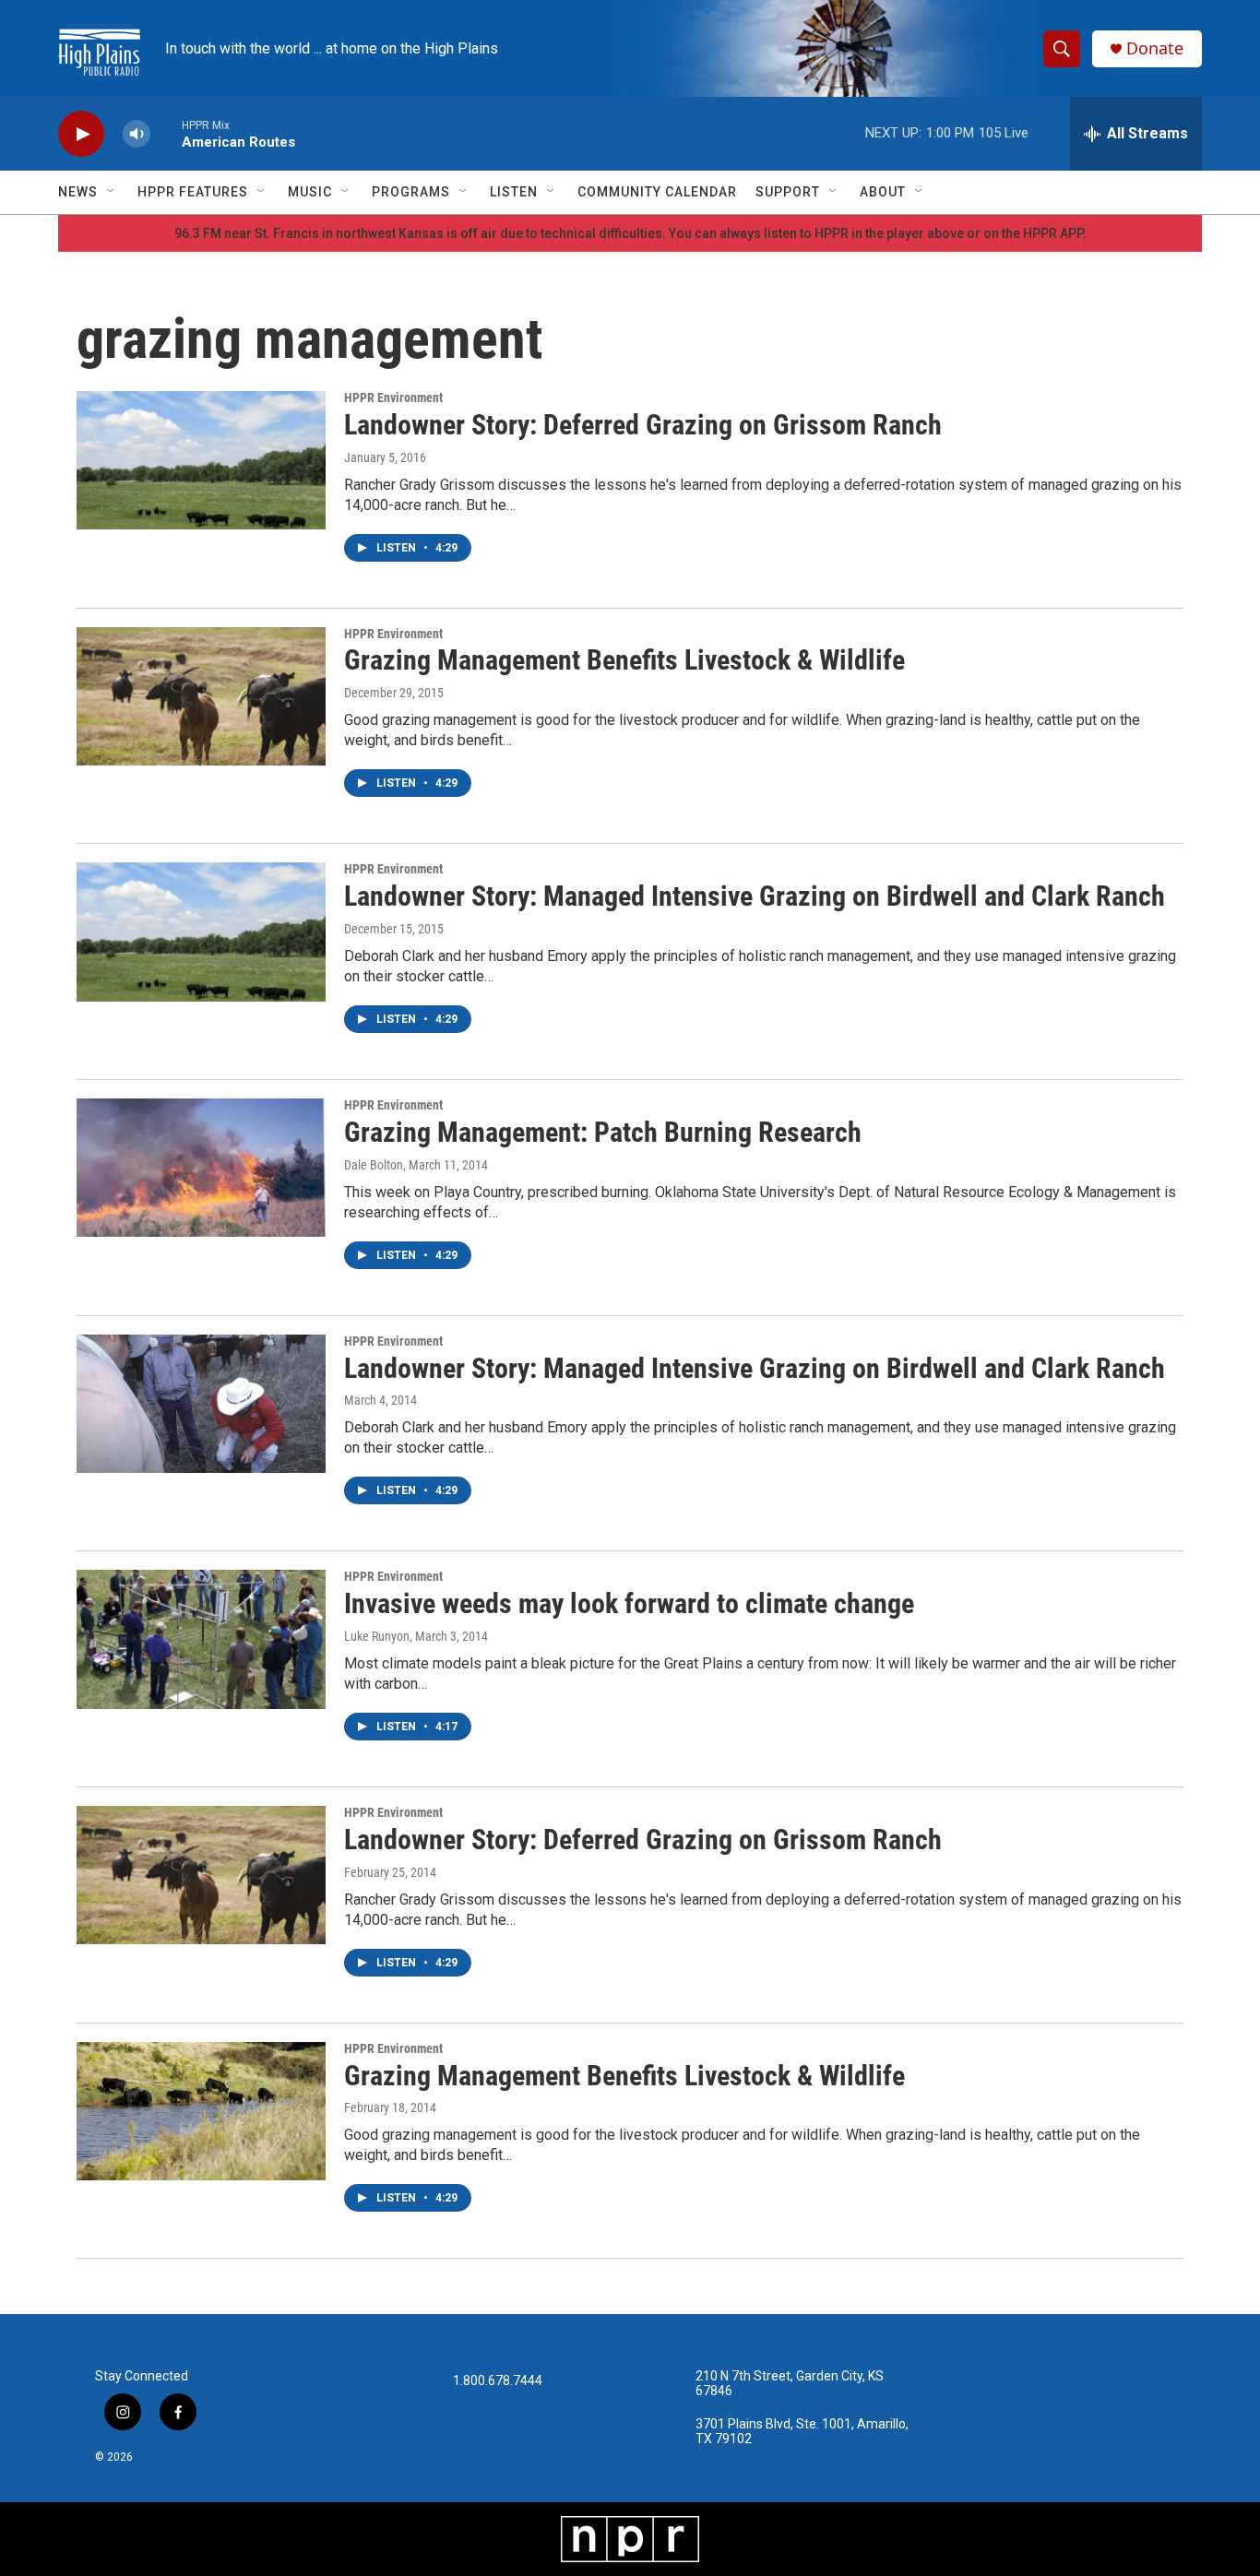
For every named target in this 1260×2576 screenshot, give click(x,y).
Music (310, 192)
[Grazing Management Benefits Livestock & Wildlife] (201, 696)
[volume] (137, 134)
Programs (411, 192)
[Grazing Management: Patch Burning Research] (201, 1168)
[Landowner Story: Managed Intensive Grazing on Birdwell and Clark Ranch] (201, 932)
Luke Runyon (377, 1636)
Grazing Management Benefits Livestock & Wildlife (624, 660)
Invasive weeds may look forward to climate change (629, 1603)
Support (788, 192)
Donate (1155, 48)
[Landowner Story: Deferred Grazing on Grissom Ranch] (201, 460)
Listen (514, 192)
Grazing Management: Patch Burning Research (603, 1132)
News (78, 192)
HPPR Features (193, 192)
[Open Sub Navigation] (112, 192)
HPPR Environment (393, 398)
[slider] (166, 133)
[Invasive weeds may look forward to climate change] (201, 1639)
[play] (81, 134)
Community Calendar (657, 192)
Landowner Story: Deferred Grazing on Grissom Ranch (643, 425)
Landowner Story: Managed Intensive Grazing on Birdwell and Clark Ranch (755, 896)
